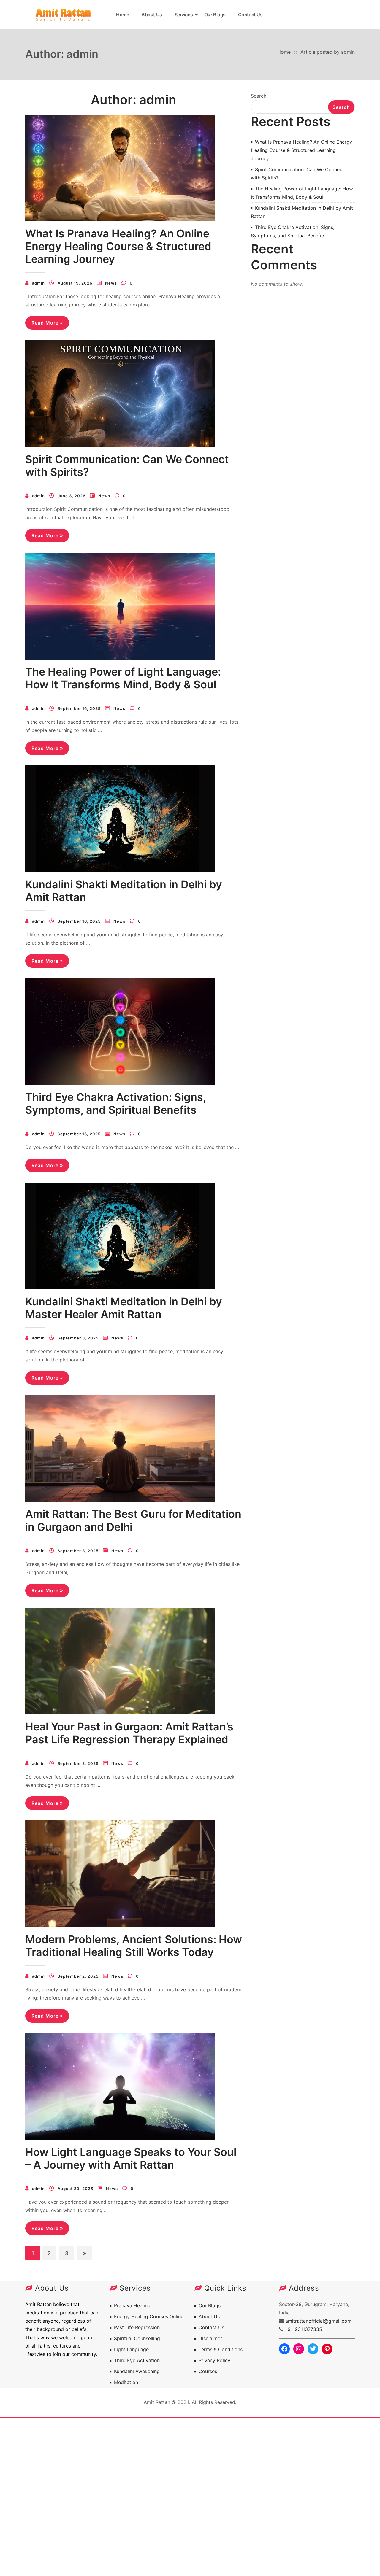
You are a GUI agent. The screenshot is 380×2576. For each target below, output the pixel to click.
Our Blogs (215, 15)
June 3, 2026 (72, 496)
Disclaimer (210, 2338)
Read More (47, 325)
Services (184, 15)
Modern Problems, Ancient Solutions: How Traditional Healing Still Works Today (134, 1946)
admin (38, 283)
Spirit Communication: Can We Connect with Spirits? (127, 466)
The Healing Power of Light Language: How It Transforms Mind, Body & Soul (123, 678)
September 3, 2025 (78, 1338)
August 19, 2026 (75, 283)
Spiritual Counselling (137, 2338)
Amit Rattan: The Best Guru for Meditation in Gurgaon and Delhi (133, 1520)
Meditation (126, 2382)
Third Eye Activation (137, 2360)
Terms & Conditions (221, 2349)
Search (259, 96)
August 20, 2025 (75, 2189)
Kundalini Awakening (137, 2371)
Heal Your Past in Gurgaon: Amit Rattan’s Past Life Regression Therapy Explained (129, 1733)
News (111, 283)
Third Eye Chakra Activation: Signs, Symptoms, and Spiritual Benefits (116, 1103)
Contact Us (250, 15)
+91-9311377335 (303, 2329)
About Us (152, 15)
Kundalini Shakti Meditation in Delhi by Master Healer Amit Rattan (124, 1308)
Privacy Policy (214, 2360)
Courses (208, 2371)
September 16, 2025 (79, 708)
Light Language (131, 2349)
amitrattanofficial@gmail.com (318, 2321)
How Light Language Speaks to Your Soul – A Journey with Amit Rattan (131, 2158)
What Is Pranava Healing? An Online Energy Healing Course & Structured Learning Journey (118, 246)
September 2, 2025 (78, 1763)
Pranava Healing (132, 2305)
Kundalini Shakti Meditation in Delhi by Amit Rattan (124, 891)
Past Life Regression (137, 2327)
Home (122, 15)
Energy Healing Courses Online (149, 2316)
